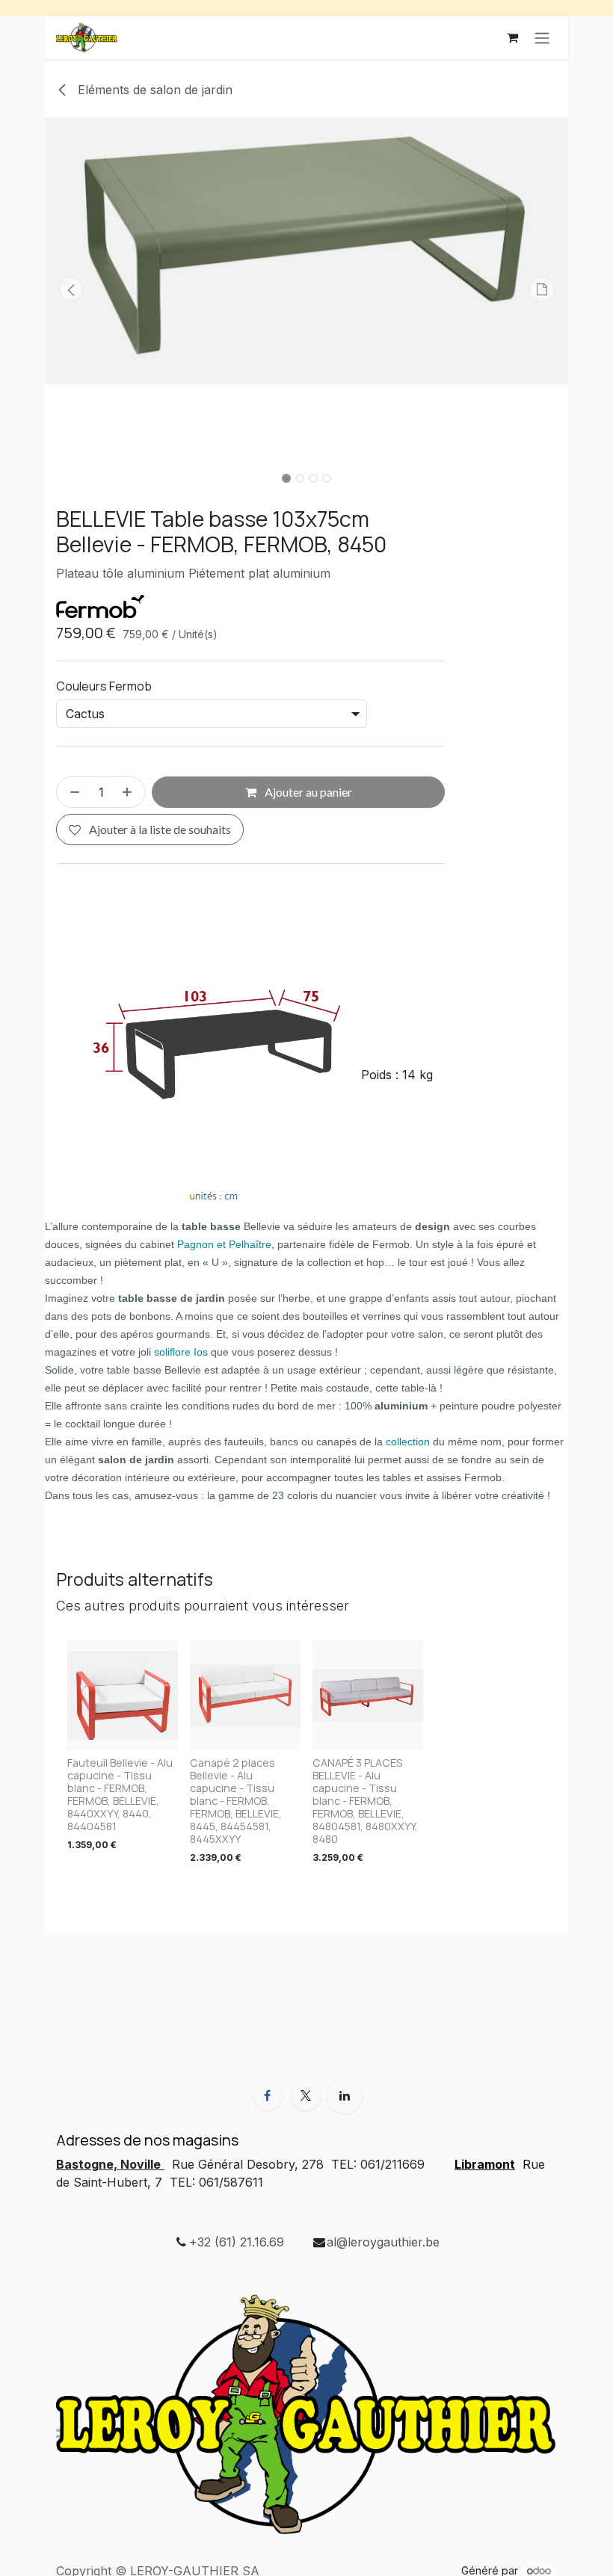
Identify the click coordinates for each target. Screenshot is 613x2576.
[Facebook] (268, 2095)
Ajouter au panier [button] (307, 792)
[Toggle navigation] (542, 37)
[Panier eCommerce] (512, 37)
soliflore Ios (181, 1352)
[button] (71, 289)
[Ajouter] (130, 792)
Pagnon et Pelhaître (224, 1244)
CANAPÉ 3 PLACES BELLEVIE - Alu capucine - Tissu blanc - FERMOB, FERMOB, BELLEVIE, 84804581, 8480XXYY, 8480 (365, 1801)
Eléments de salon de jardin (153, 90)
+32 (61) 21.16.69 (237, 2242)
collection (408, 1442)
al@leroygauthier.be (383, 2242)
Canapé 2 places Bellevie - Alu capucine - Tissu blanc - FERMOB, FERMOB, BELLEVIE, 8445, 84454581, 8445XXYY (236, 1801)
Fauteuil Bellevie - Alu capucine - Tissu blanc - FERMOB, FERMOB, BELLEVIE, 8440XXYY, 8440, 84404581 (120, 1794)
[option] (306, 1755)
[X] (306, 2095)
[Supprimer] (72, 792)
